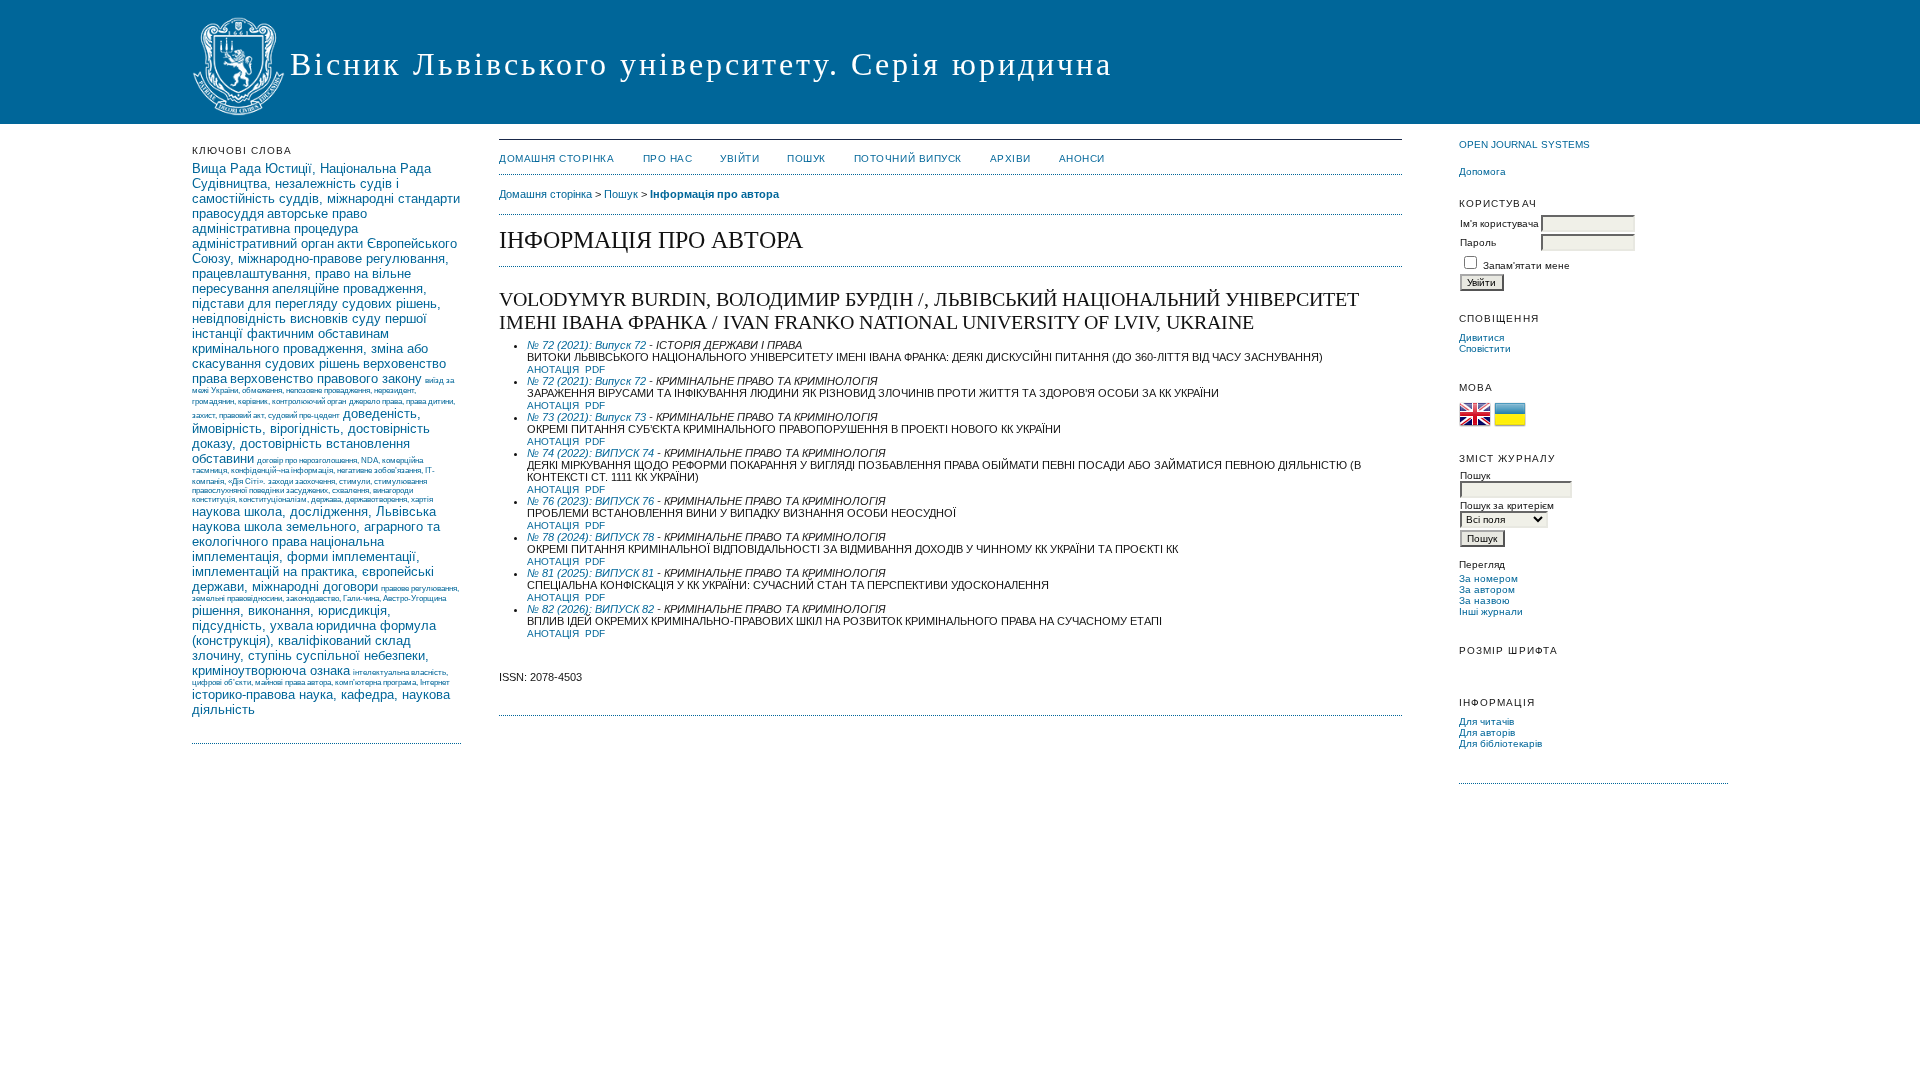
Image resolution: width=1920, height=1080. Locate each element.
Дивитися (1481, 337)
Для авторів (1487, 732)
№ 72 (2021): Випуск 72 (586, 345)
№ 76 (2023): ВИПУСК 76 (590, 501)
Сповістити (1485, 348)
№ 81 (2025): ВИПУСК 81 (590, 573)
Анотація (553, 369)
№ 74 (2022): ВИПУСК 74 (590, 453)
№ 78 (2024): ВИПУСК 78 (590, 537)
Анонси (1082, 158)
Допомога (1482, 171)
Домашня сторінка (556, 158)
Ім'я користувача (1499, 223)
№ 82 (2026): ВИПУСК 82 (590, 609)
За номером (1488, 578)
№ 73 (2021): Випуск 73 (586, 417)
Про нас (668, 158)
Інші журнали (1491, 611)
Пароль (1478, 242)
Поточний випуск (908, 158)
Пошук (806, 158)
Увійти (739, 158)
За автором (1487, 589)
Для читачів (1486, 721)
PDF (595, 369)
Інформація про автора (714, 194)
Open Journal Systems (1524, 144)
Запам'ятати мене (1526, 265)
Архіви (1010, 158)
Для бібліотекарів (1500, 743)
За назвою (1484, 600)
